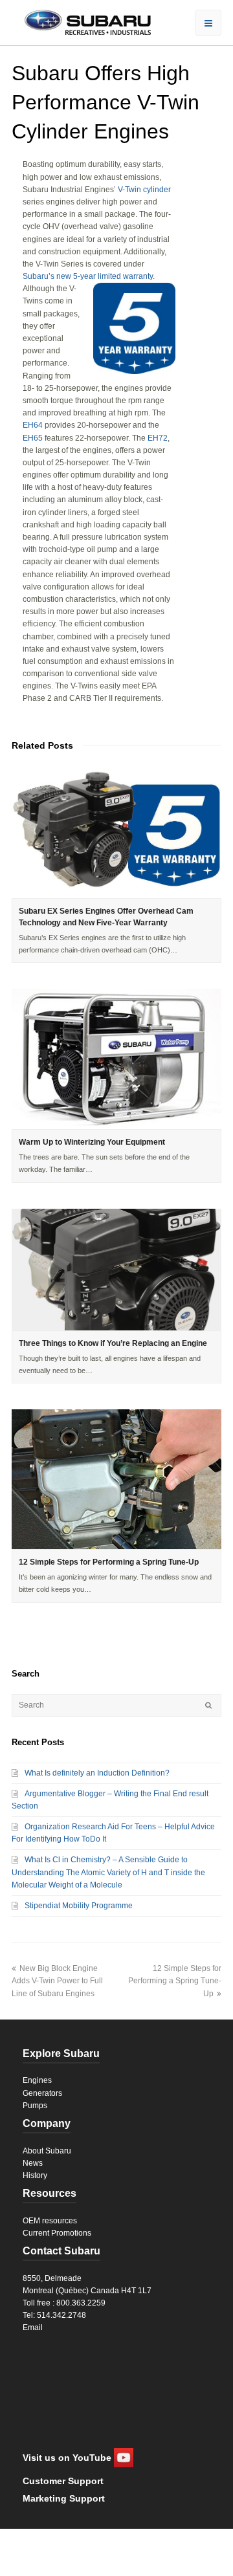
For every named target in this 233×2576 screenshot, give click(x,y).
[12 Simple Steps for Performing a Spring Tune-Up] (116, 1479)
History (35, 2175)
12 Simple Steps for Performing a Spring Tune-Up (109, 1562)
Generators (42, 2093)
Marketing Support (64, 2498)
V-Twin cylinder (144, 190)
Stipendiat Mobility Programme (79, 1906)
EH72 (158, 438)
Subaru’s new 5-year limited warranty (88, 276)
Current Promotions (57, 2233)
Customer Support (63, 2481)
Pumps (35, 2106)
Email (33, 2328)
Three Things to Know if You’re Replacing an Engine (113, 1343)
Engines (37, 2080)
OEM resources (50, 2221)
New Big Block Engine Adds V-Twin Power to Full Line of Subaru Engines (57, 1981)
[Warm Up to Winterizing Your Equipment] (116, 1059)
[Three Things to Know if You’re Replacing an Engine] (116, 1270)
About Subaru (47, 2151)
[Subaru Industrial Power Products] (81, 21)
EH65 (33, 438)
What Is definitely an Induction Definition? (97, 1773)
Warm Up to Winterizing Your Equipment (92, 1142)
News (33, 2163)
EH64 (33, 425)
